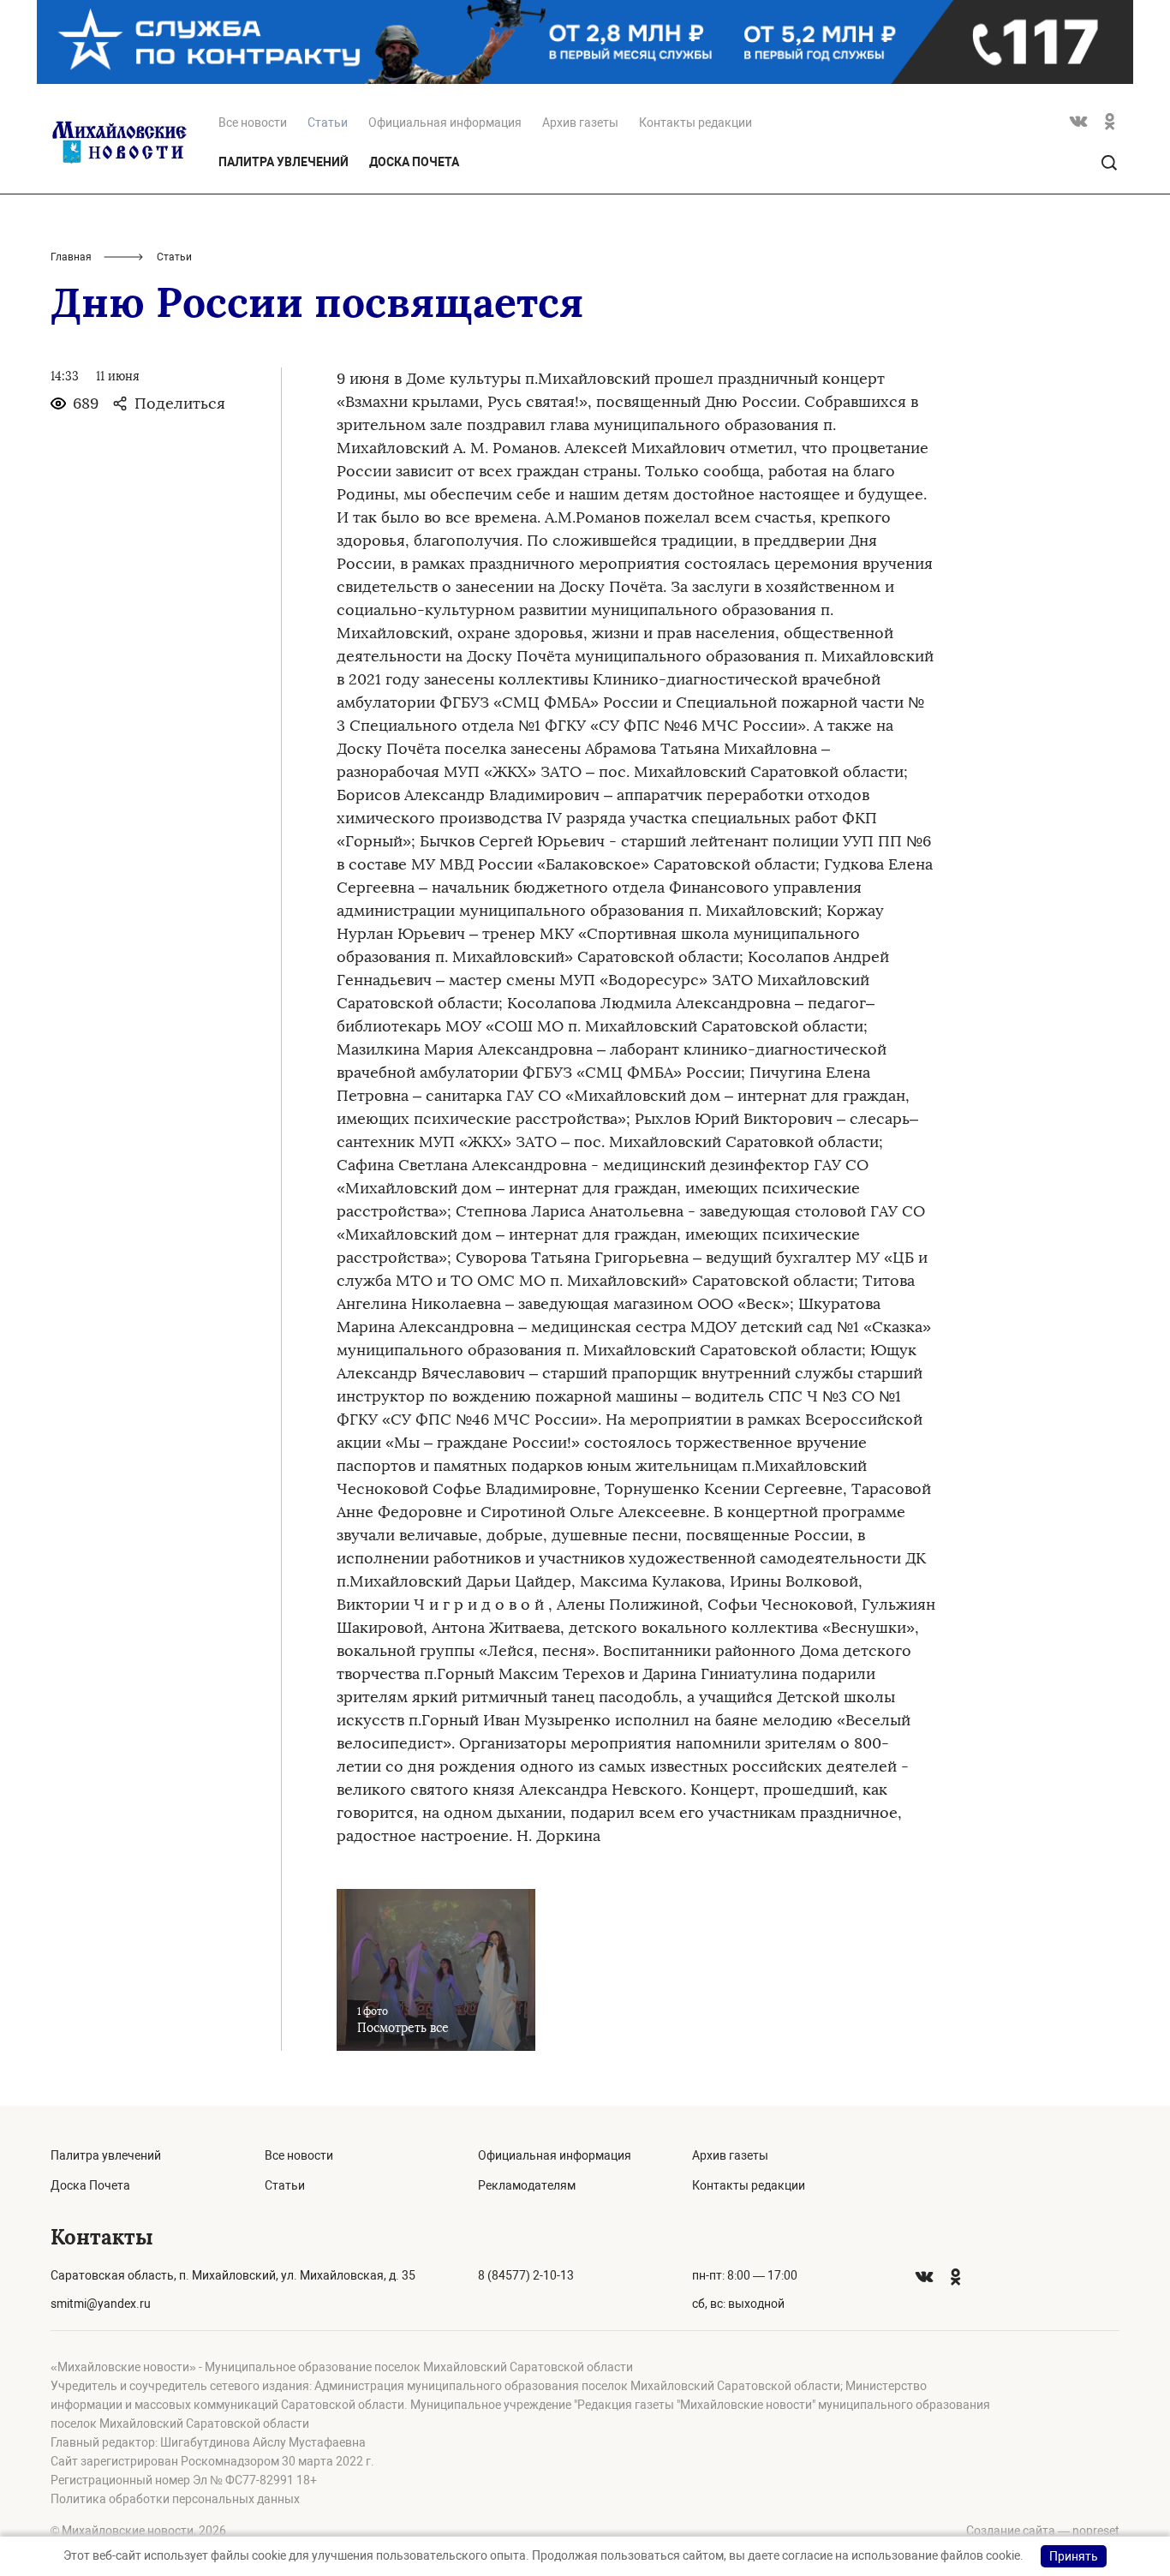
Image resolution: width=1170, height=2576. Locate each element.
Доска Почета (414, 162)
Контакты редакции (695, 123)
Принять (1074, 2556)
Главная (71, 257)
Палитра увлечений (284, 162)
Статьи (285, 2185)
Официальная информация (445, 123)
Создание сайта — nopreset (1043, 2531)
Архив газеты (580, 123)
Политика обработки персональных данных (175, 2499)
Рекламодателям (527, 2185)
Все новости (253, 123)
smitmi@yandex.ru (101, 2304)
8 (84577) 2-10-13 (526, 2275)
